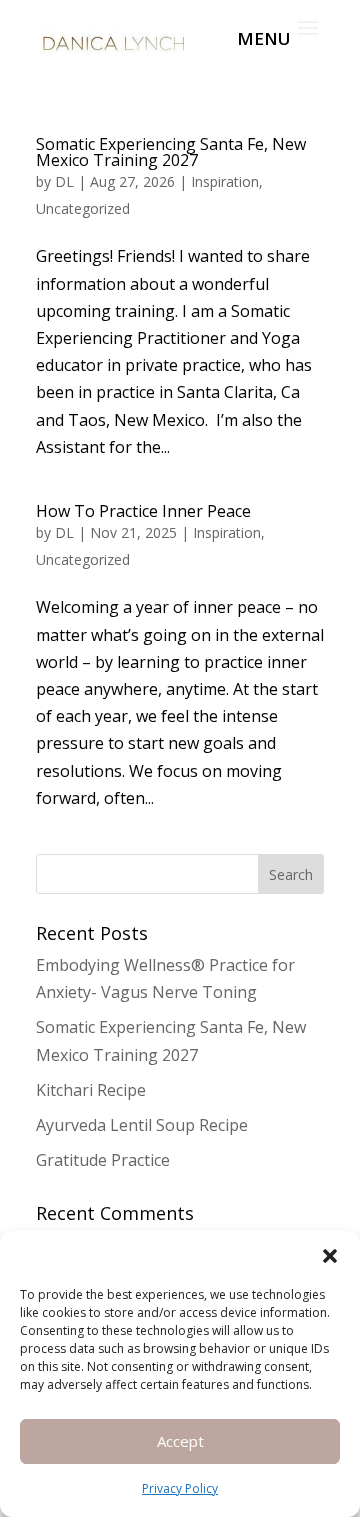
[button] (330, 1256)
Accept (180, 1441)
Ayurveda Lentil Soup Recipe (142, 1125)
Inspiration (225, 181)
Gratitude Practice (103, 1160)
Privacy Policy (180, 1488)
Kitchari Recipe (91, 1090)
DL (64, 181)
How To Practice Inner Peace (143, 511)
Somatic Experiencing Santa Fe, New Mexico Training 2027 (171, 152)
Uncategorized (83, 208)
